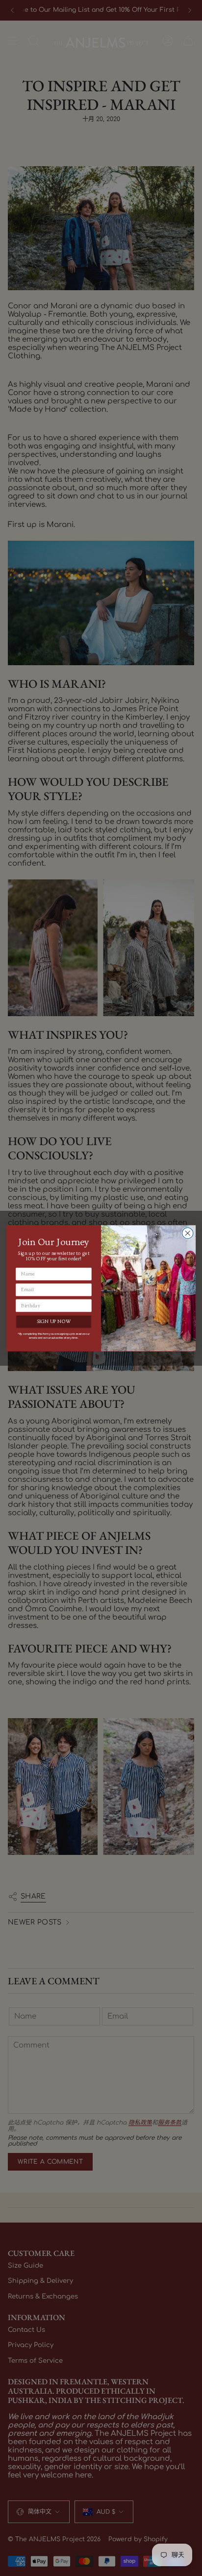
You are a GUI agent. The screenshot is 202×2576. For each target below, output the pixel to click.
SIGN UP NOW (54, 1322)
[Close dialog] (188, 1233)
